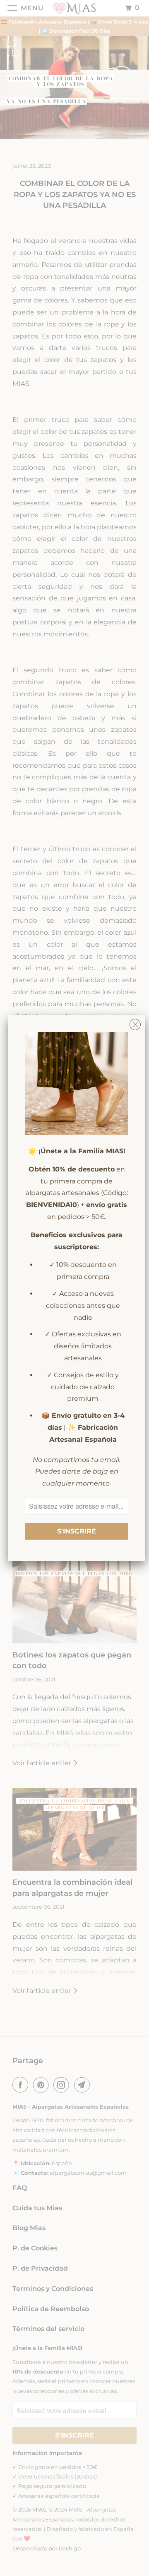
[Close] (135, 1023)
